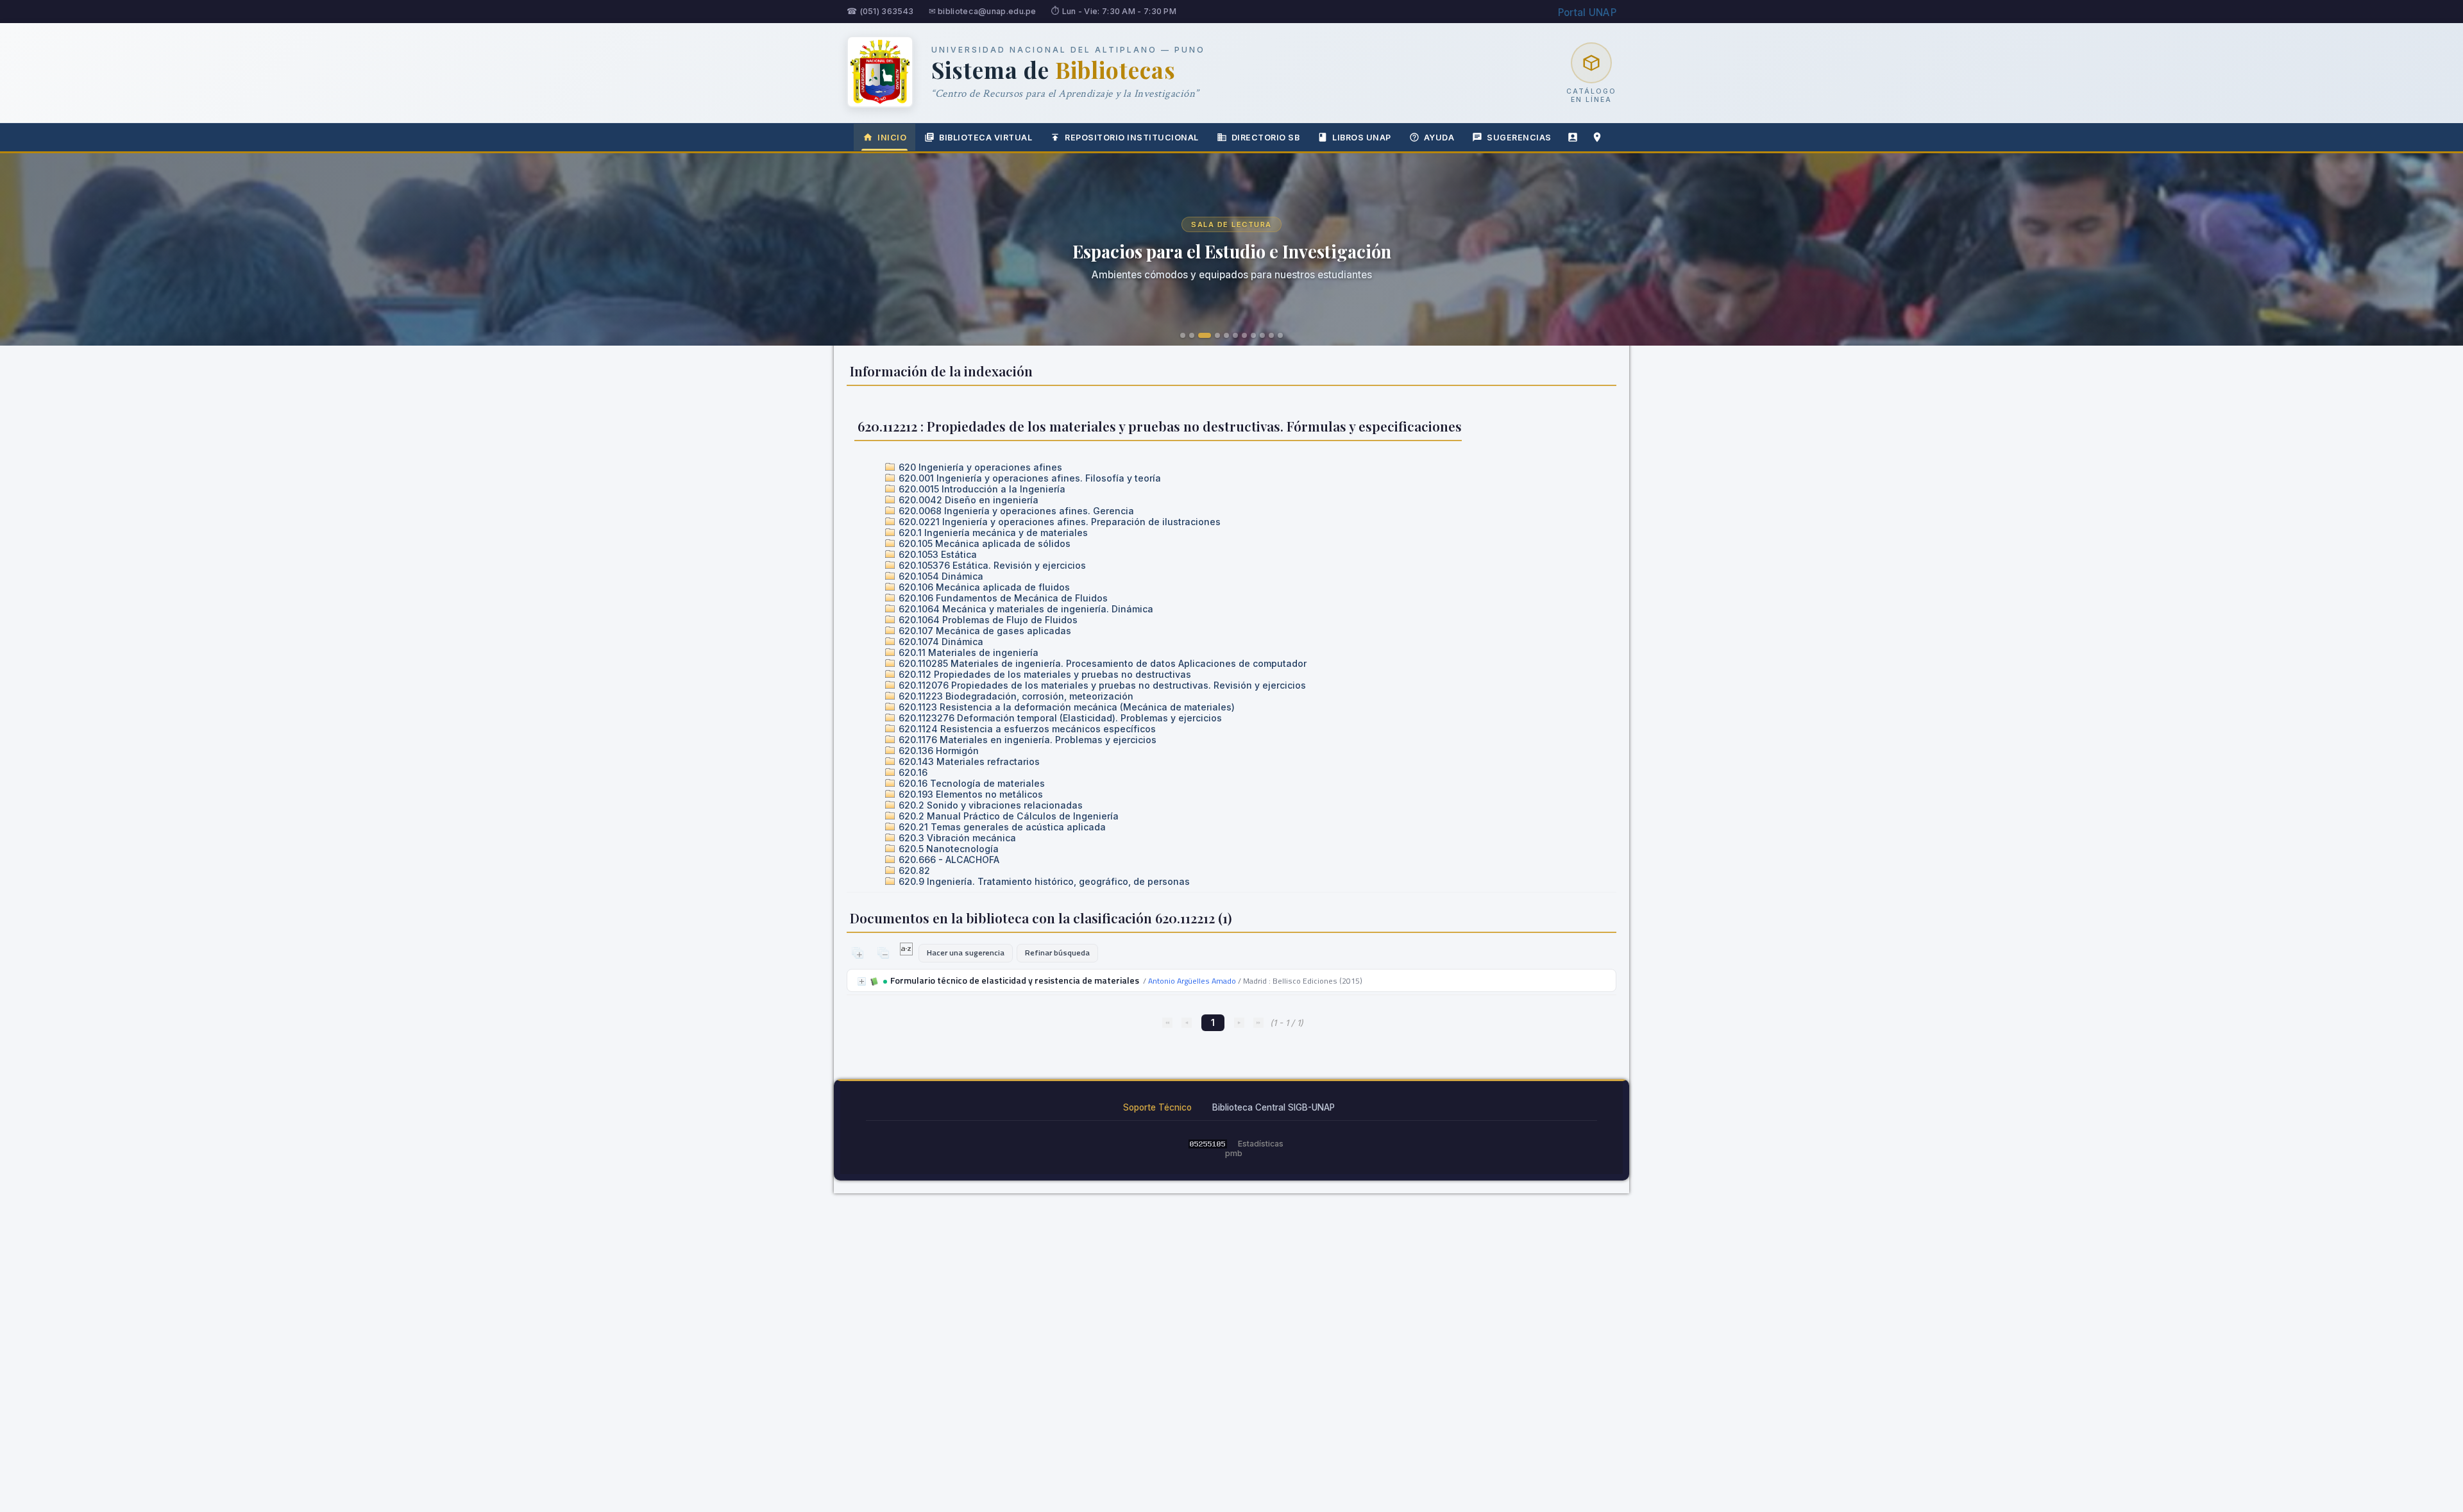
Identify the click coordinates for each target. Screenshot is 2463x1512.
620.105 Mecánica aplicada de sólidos (983, 543)
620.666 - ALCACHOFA (948, 860)
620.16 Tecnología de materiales (970, 783)
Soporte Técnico (1157, 1107)
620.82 (913, 870)
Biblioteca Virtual (986, 138)
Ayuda (1439, 138)
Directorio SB (1266, 138)
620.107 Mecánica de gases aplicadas (984, 631)
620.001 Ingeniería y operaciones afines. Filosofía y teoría (1028, 478)
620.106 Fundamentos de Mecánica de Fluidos (1002, 598)
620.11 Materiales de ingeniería (967, 652)
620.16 (912, 772)
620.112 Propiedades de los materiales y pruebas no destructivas (1044, 674)
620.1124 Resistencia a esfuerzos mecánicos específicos (1026, 729)
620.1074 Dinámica (940, 642)
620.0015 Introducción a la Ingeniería (981, 489)
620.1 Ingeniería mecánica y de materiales (992, 533)
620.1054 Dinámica (940, 576)
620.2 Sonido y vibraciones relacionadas (989, 805)
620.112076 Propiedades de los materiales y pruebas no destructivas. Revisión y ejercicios (1101, 685)
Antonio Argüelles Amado (1192, 981)
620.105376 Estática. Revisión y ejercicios (991, 565)
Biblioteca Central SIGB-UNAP (1274, 1107)
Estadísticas (1261, 1144)
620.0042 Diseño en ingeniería (967, 500)
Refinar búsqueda (1057, 953)
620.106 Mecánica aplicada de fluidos (983, 587)
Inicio (892, 138)
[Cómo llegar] (1597, 137)
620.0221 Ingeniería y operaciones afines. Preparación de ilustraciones (1058, 522)
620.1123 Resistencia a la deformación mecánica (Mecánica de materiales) (1065, 707)
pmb (1234, 1153)
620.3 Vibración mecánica (956, 838)
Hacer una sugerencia (966, 953)
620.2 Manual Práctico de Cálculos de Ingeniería (1007, 816)
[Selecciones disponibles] (907, 952)
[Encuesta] (1573, 137)
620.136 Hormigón (937, 751)
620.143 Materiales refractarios (968, 761)
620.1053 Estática (936, 554)
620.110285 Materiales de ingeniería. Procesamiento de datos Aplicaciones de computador (1101, 663)
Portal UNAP (1587, 13)
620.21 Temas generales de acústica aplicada (1001, 827)
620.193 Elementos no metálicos (969, 794)
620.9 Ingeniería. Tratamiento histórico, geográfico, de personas (1043, 881)
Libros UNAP (1362, 138)
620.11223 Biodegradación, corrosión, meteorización (1015, 696)
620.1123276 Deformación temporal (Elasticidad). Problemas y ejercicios (1059, 718)
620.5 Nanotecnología (947, 849)
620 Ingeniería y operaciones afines (979, 467)
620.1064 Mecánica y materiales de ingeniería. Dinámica (1025, 609)
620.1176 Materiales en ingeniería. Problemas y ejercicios (1026, 740)
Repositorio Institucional (1132, 138)
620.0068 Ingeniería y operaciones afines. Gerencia (1015, 511)
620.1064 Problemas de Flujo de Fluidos (987, 620)
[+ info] (862, 981)
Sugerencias (1519, 138)
